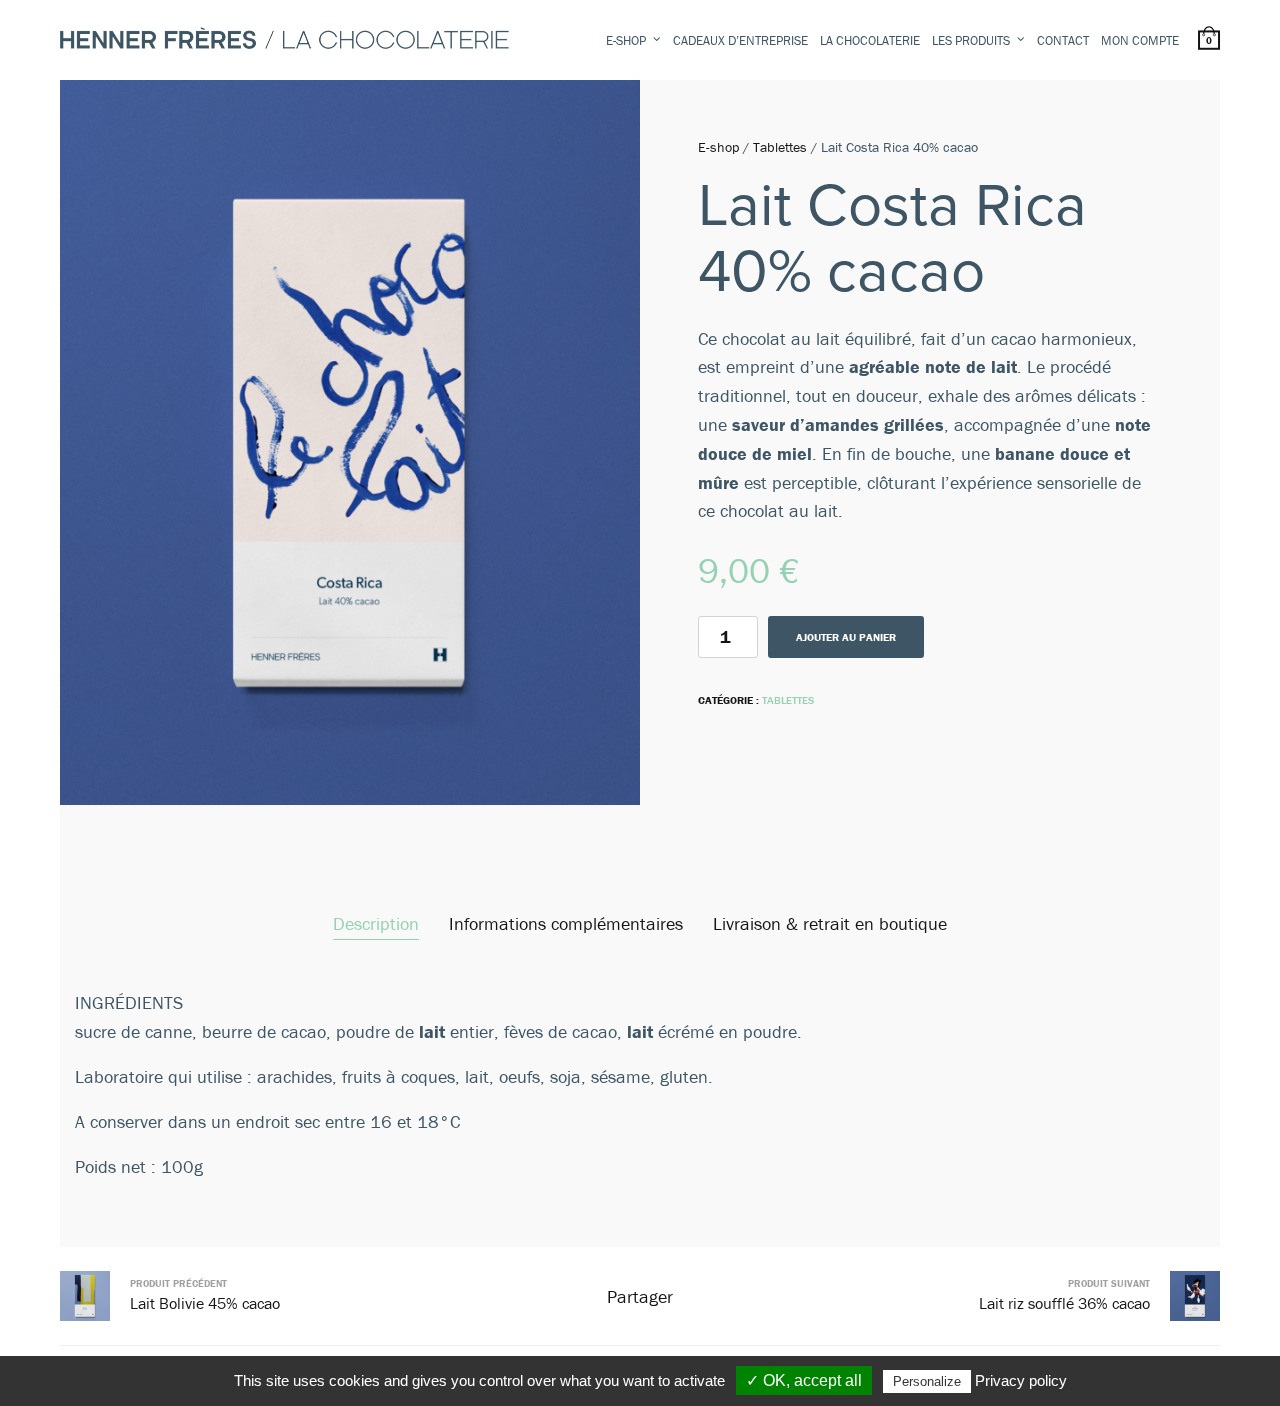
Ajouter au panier (846, 637)
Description (376, 923)
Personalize (927, 1381)
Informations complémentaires (566, 923)
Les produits (971, 40)
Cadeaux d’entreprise (740, 40)
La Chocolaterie (870, 40)
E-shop (626, 40)
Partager (640, 1296)
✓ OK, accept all (804, 1380)
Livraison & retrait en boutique (830, 923)
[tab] (376, 924)
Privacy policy (1021, 1380)
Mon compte (1140, 40)
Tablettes (780, 147)
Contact (1063, 40)
